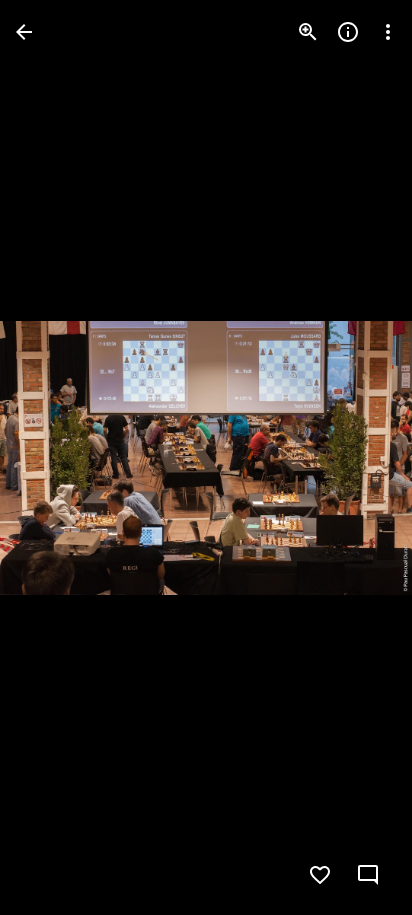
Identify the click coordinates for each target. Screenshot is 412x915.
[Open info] (348, 32)
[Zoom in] (308, 32)
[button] (56, 458)
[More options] (388, 32)
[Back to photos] (24, 32)
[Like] (320, 875)
